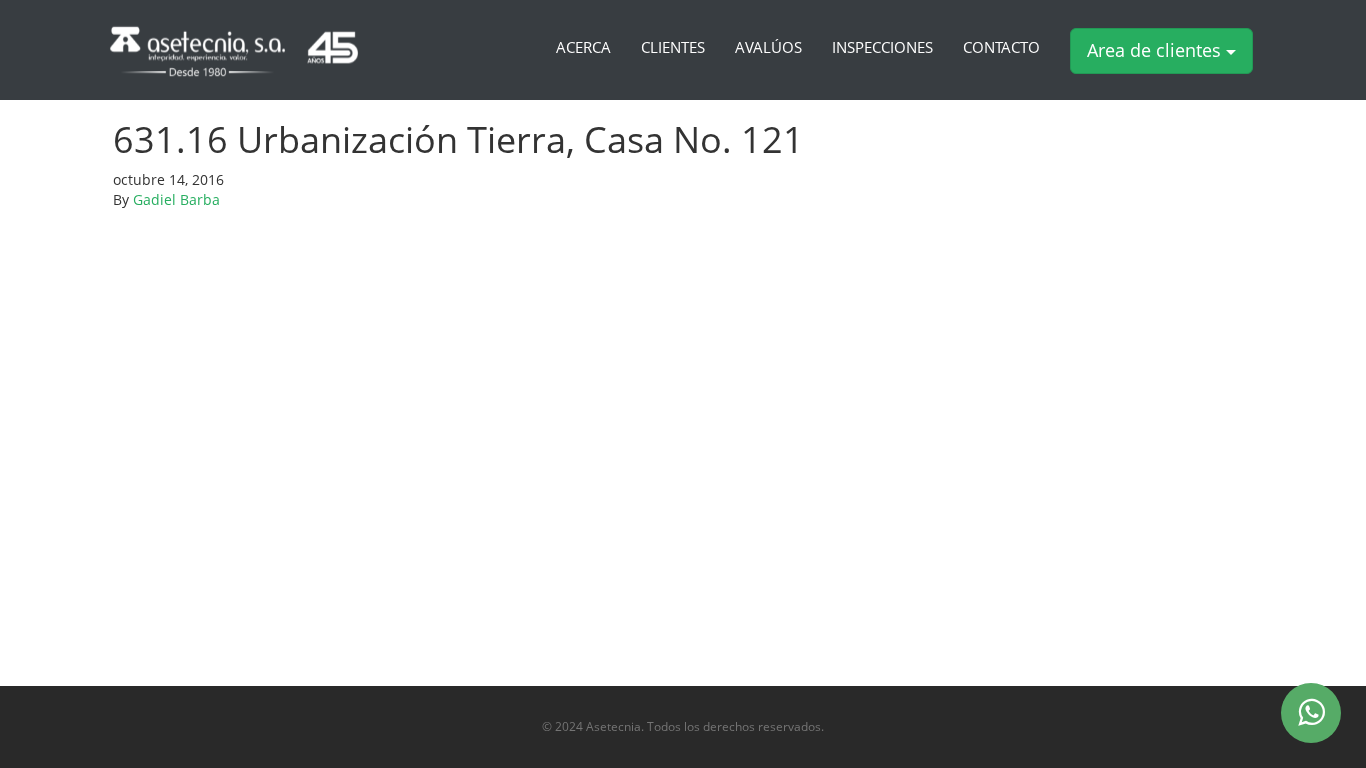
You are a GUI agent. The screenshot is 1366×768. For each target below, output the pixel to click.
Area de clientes (1156, 50)
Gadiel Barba (176, 199)
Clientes (673, 48)
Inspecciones (882, 48)
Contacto (1001, 48)
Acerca (583, 48)
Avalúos (768, 48)
